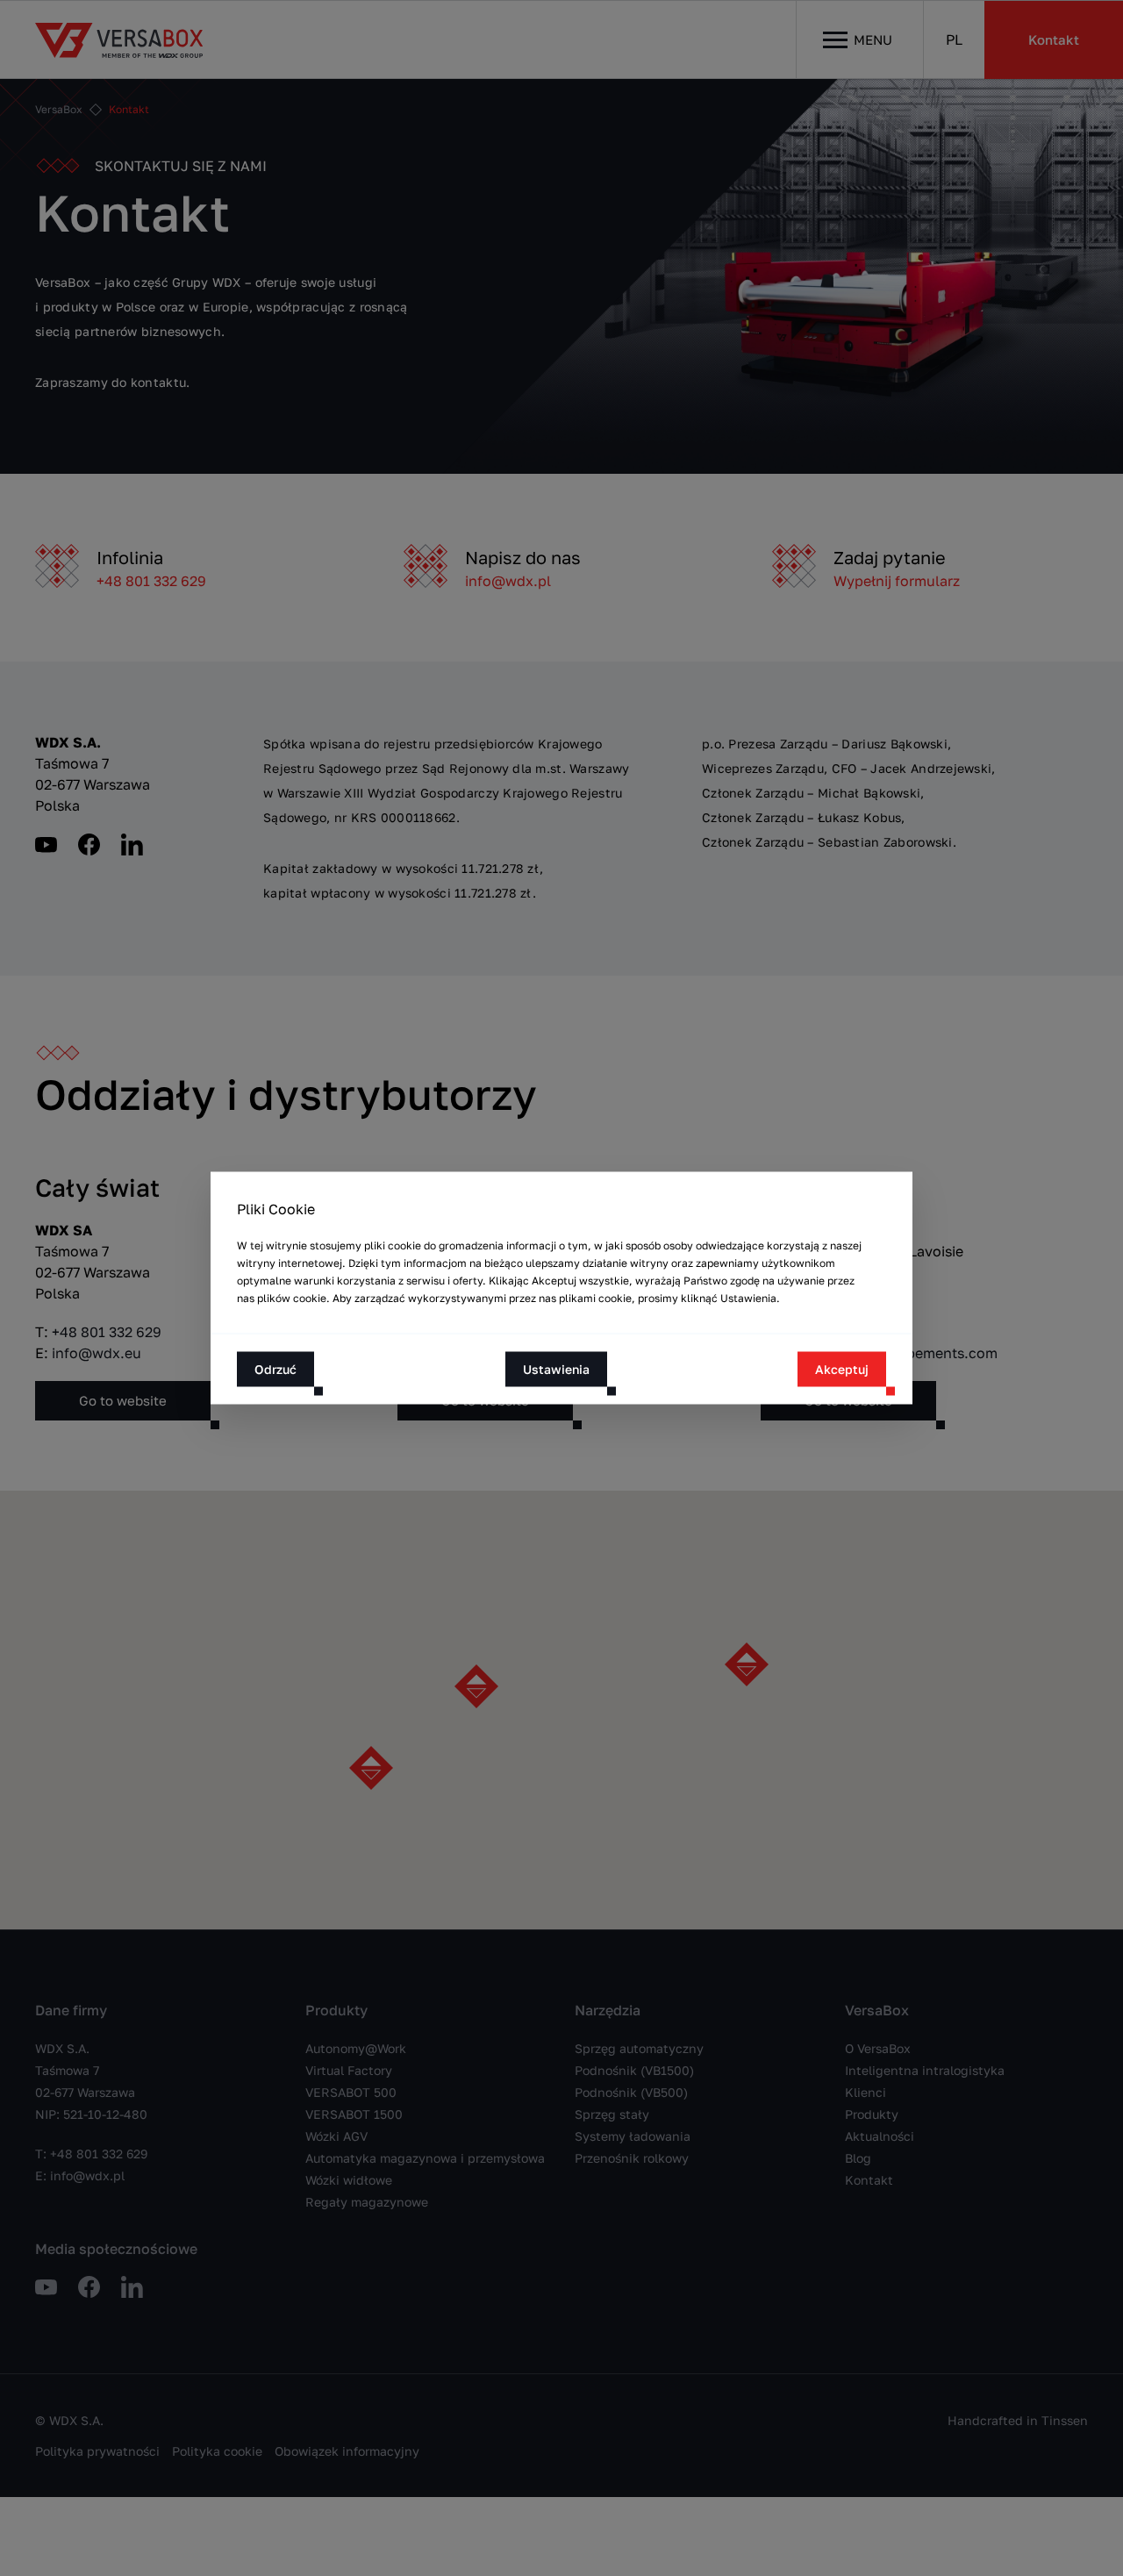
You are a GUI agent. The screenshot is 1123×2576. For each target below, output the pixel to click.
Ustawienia (556, 1369)
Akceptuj (842, 1369)
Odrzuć (275, 1369)
